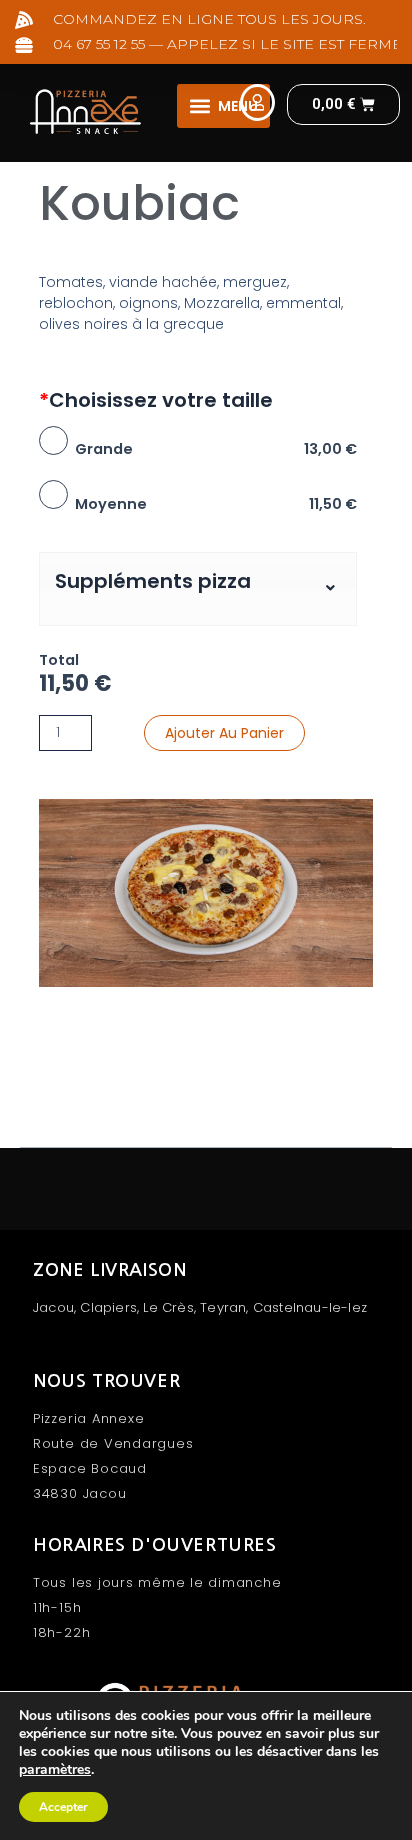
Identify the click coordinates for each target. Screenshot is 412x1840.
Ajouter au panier (224, 733)
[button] (223, 106)
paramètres (55, 1770)
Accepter (63, 1807)
